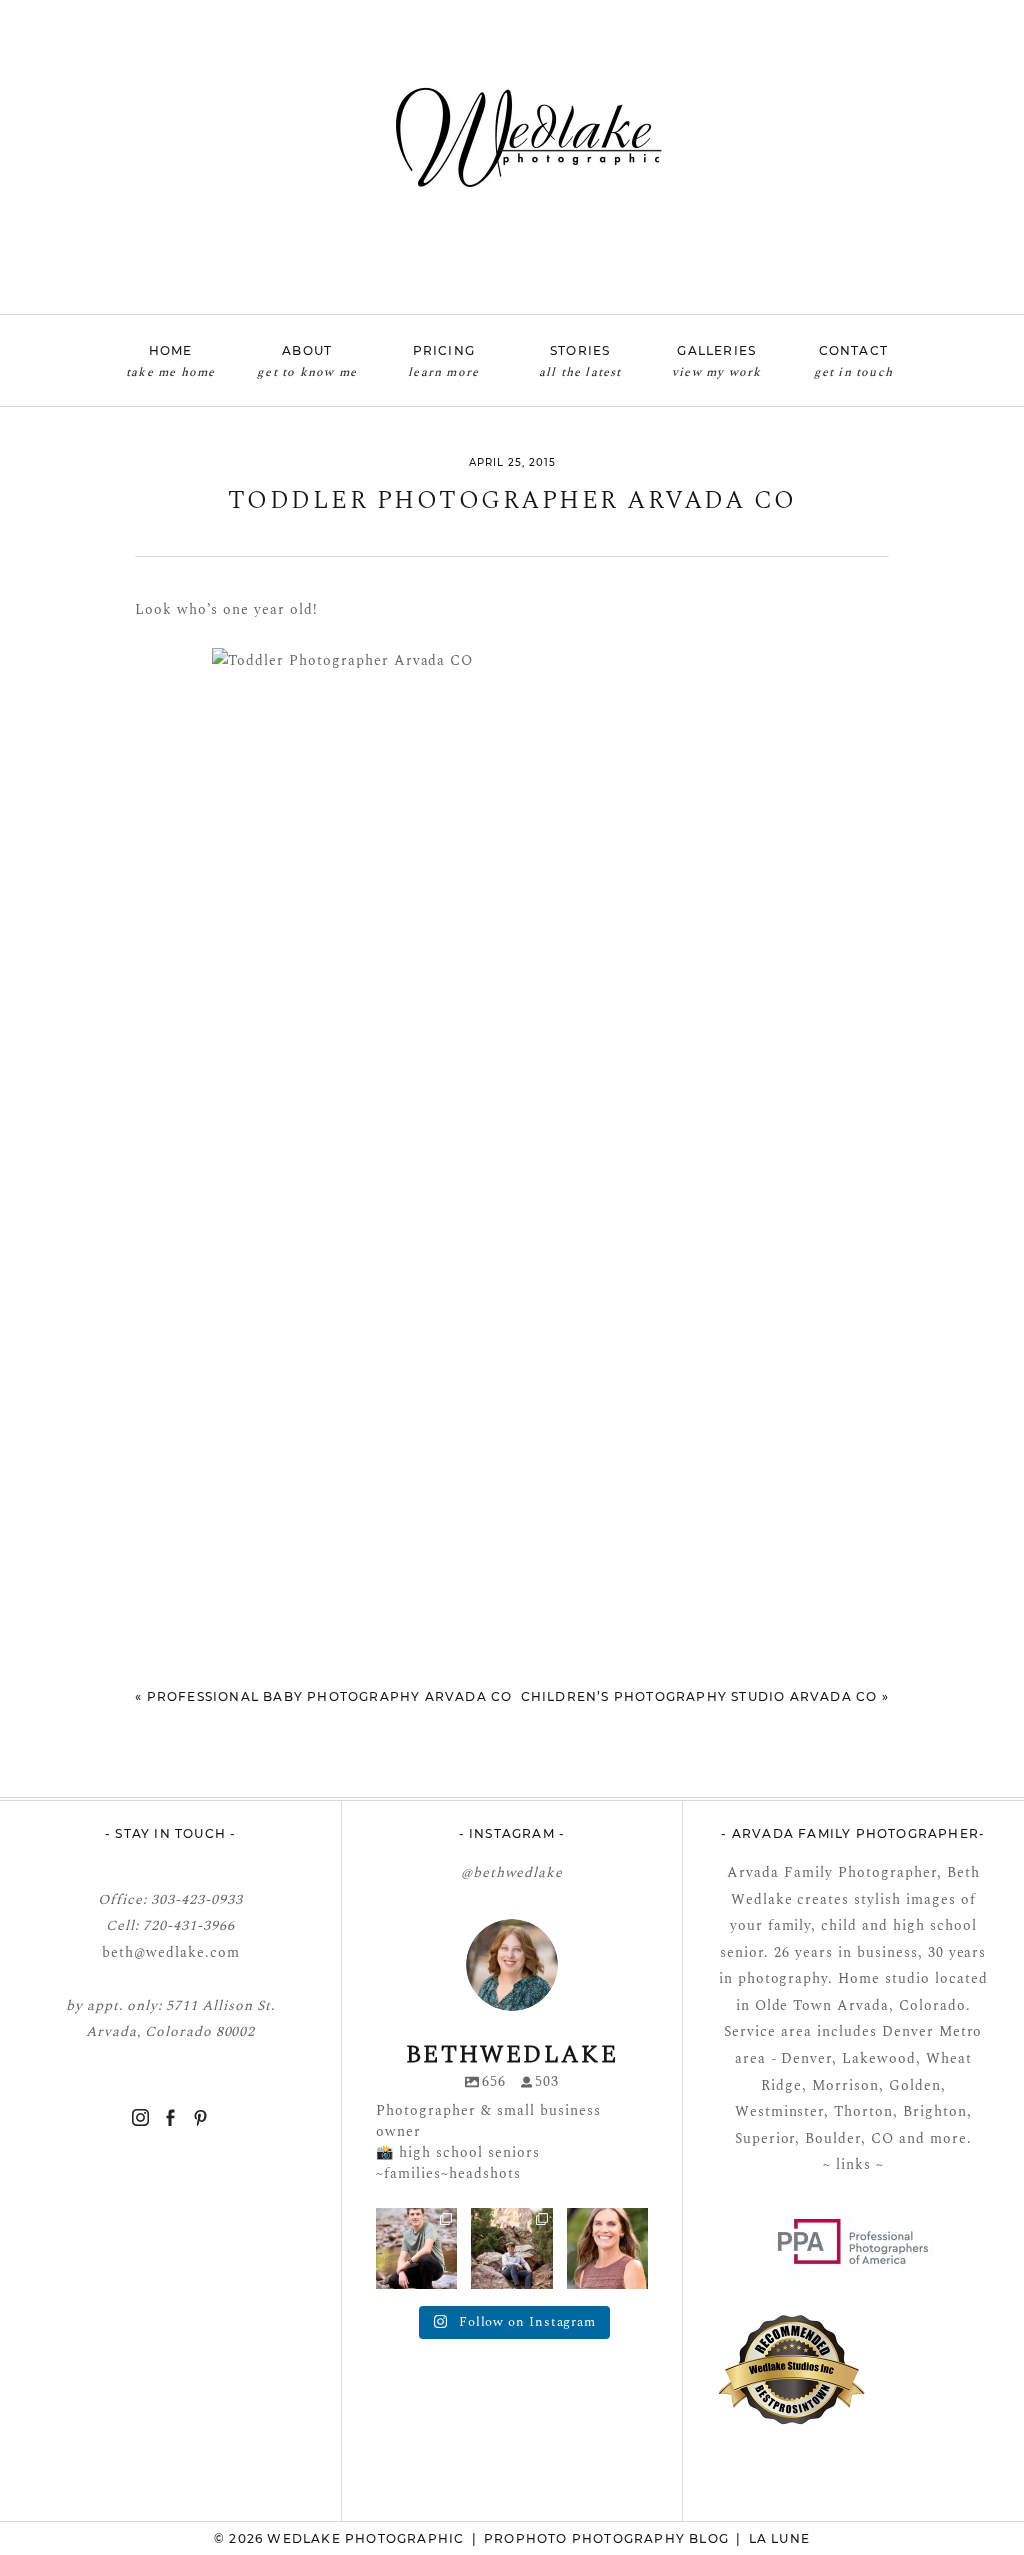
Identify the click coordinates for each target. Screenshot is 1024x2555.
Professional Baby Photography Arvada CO (330, 1696)
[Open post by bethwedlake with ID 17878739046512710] (511, 2248)
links (851, 2164)
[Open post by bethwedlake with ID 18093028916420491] (416, 2248)
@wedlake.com (187, 1952)
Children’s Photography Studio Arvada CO (699, 1696)
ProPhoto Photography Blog (606, 2538)
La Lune (779, 2538)
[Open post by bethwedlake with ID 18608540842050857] (607, 2248)
